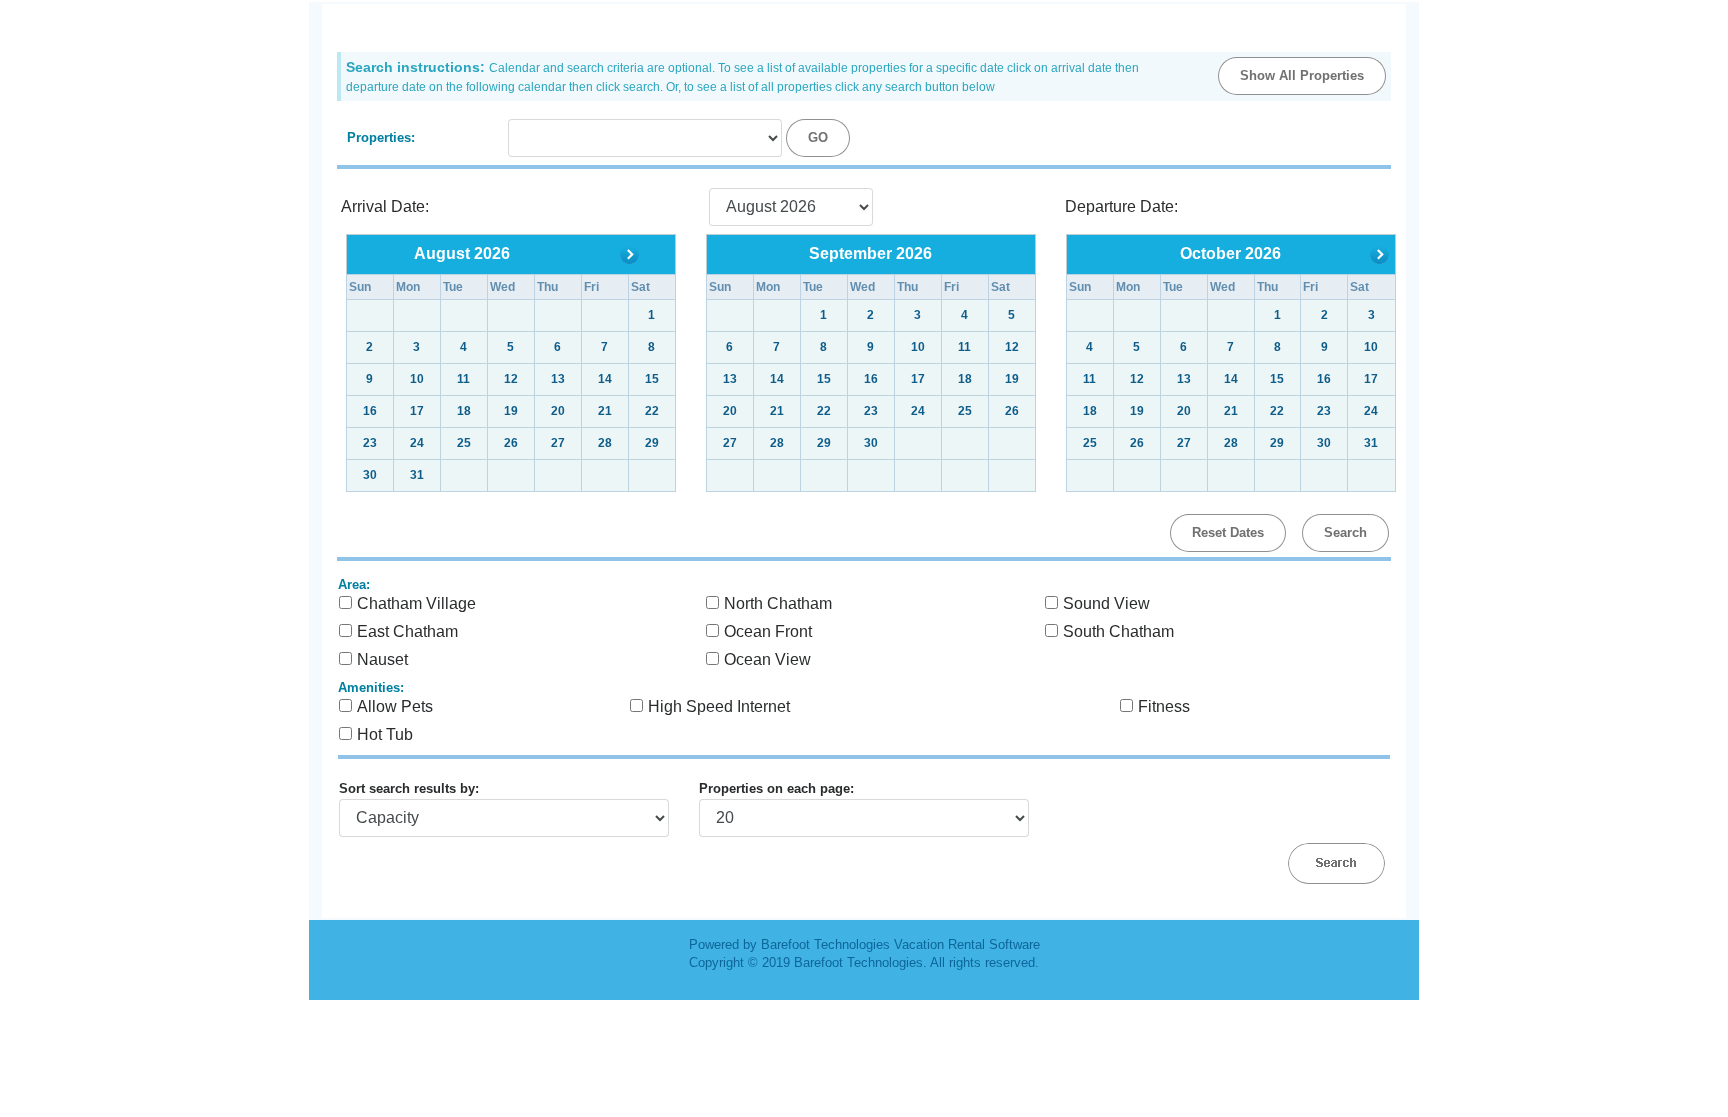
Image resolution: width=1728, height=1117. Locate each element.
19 (1012, 379)
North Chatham (778, 603)
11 (964, 347)
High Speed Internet (719, 706)
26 (1012, 411)
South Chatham (1118, 631)
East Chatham (407, 631)
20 (730, 411)
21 (777, 411)
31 (417, 475)
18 (965, 379)
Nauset (382, 659)
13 (730, 379)
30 (370, 475)
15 (824, 379)
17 (918, 379)
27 (558, 443)
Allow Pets (395, 706)
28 (605, 443)
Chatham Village (416, 603)
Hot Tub (385, 734)
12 (1012, 347)
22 (824, 411)
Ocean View (767, 659)
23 (871, 411)
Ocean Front (768, 631)
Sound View (1106, 603)
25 (965, 411)
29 (652, 443)
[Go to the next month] (629, 253)
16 (871, 379)
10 (918, 347)
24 (918, 411)
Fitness (1164, 706)
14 (777, 379)
